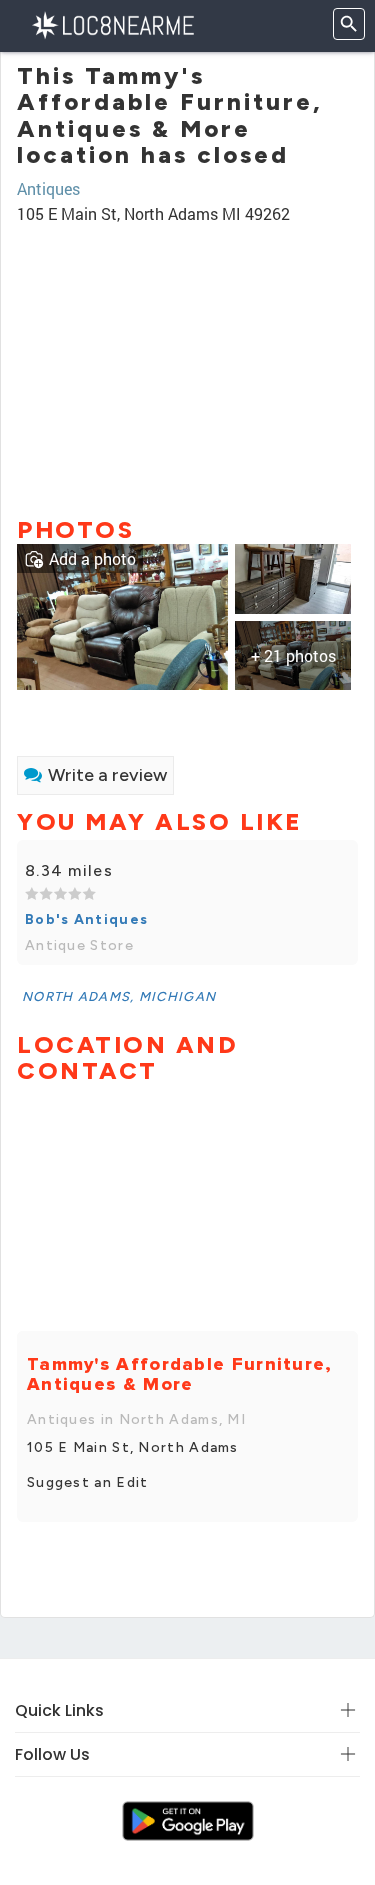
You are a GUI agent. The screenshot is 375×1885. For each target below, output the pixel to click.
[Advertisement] (187, 362)
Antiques (48, 188)
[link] (122, 614)
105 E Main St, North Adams (133, 1447)
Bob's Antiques (86, 919)
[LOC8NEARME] (112, 23)
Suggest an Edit (88, 1482)
